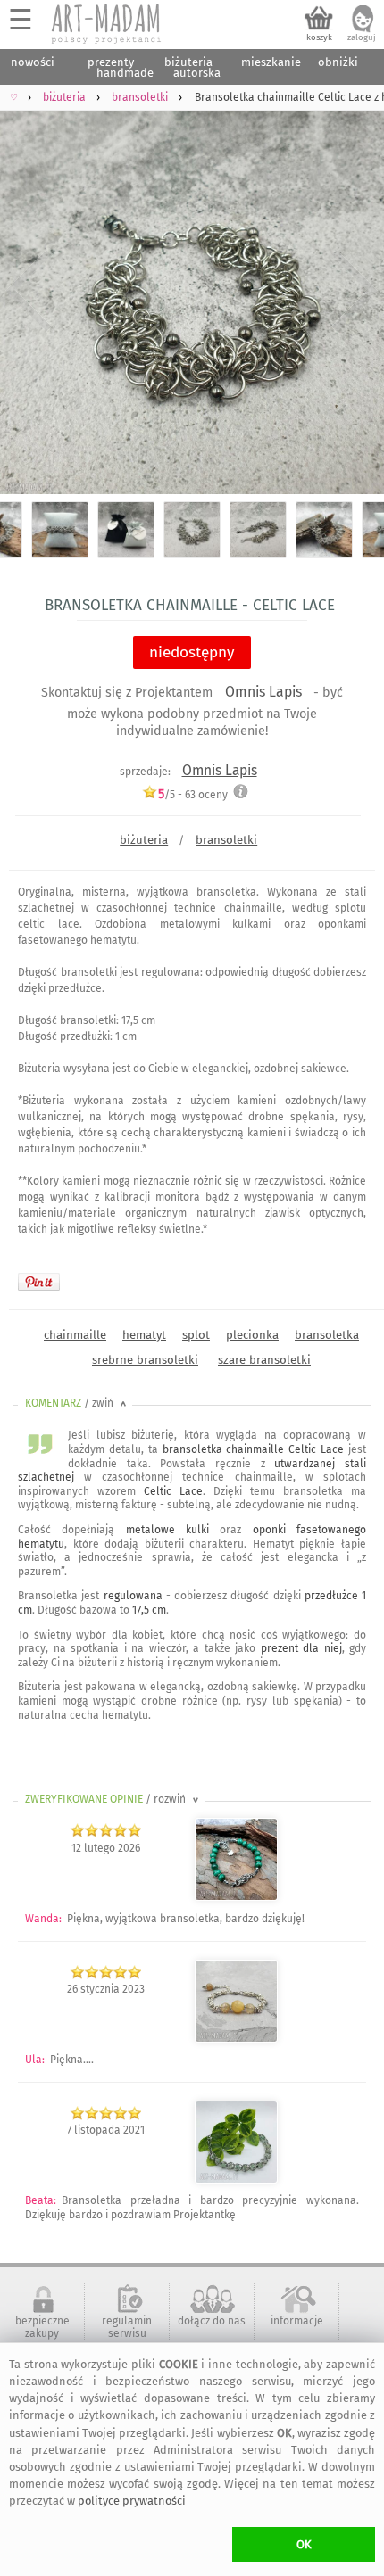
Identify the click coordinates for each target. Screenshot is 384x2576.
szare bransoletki (264, 1360)
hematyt (144, 1335)
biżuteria (144, 840)
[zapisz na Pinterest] (39, 1282)
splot (196, 1335)
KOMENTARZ (77, 1403)
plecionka (252, 1335)
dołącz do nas (212, 2321)
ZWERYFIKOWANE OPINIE (113, 1799)
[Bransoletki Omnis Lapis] (236, 2039)
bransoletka (327, 1335)
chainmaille (75, 1335)
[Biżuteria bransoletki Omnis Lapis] (236, 1897)
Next (355, 290)
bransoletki (226, 840)
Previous (29, 290)
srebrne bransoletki (145, 1360)
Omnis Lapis (263, 692)
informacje (297, 2321)
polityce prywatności (132, 2501)
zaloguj (362, 37)
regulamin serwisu (127, 2327)
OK (304, 2544)
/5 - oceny (193, 794)
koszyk (319, 37)
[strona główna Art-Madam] (107, 24)
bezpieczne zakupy (42, 2327)
